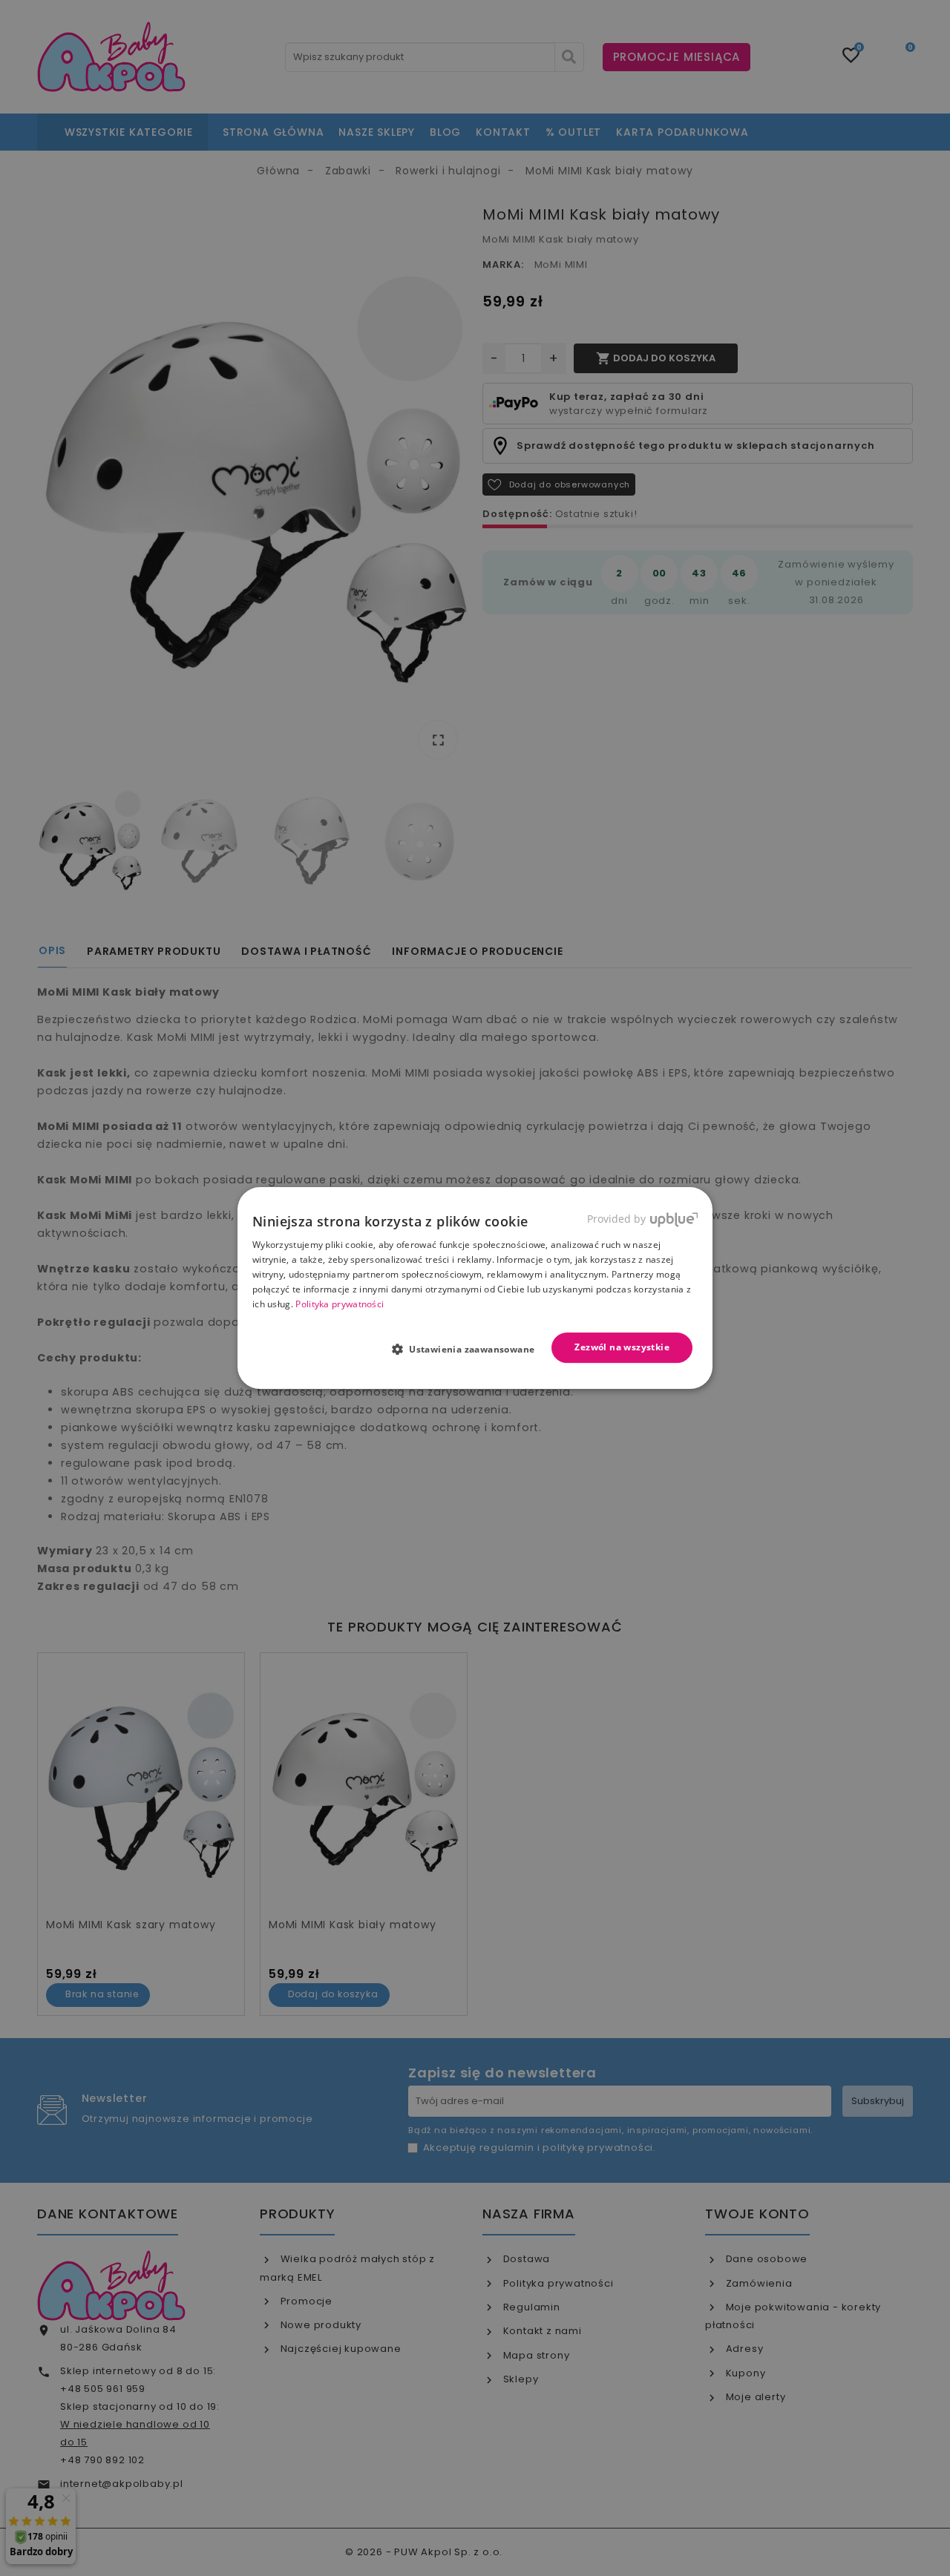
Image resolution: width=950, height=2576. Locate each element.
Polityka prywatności (340, 1304)
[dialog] (475, 1288)
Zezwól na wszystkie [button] (622, 1347)
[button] (469, 1349)
